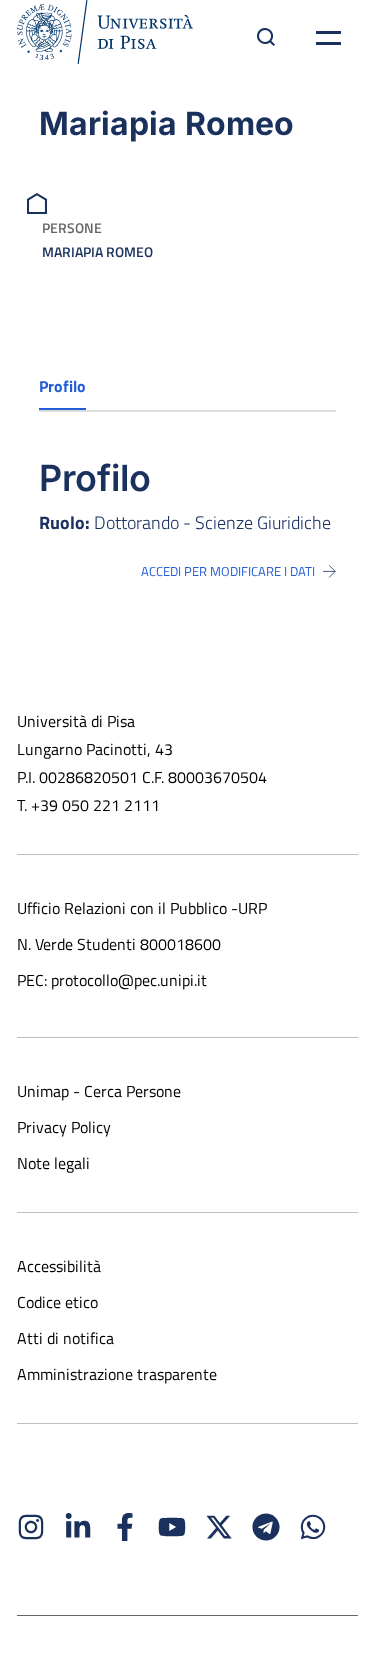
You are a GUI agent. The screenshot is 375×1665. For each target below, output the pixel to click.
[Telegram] (266, 1527)
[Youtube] (172, 1527)
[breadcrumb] (39, 201)
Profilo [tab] (62, 386)
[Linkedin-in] (78, 1527)
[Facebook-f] (125, 1527)
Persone (72, 227)
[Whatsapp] (313, 1527)
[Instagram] (31, 1527)
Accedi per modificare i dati (228, 571)
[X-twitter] (219, 1527)
